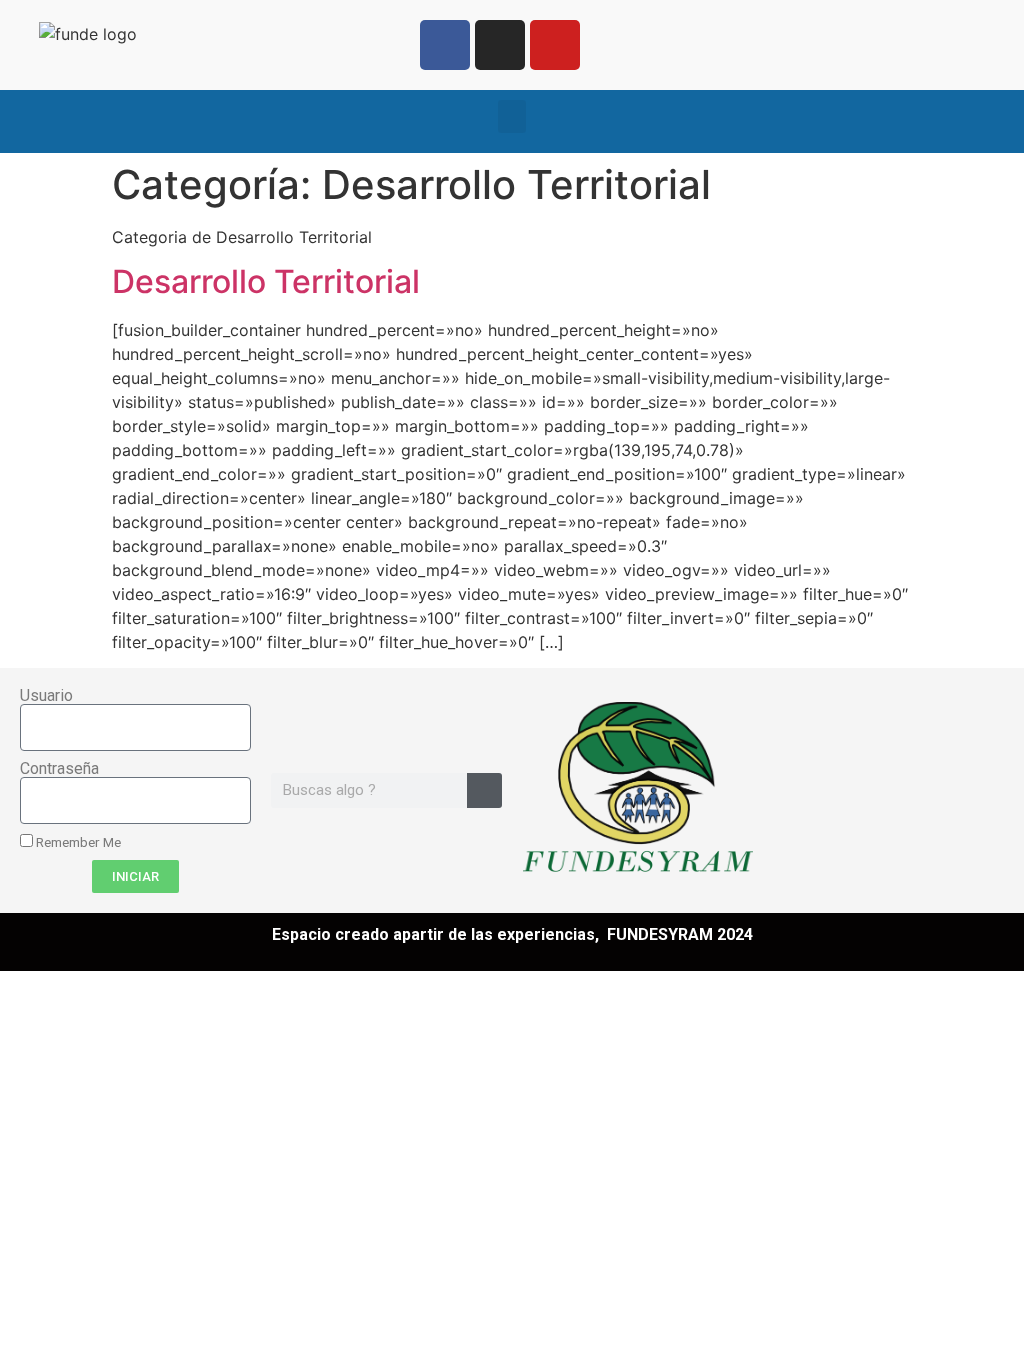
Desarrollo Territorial (266, 281)
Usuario (46, 696)
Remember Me (77, 842)
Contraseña (59, 769)
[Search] (484, 790)
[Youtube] (555, 45)
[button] (512, 116)
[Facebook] (445, 45)
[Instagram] (500, 45)
